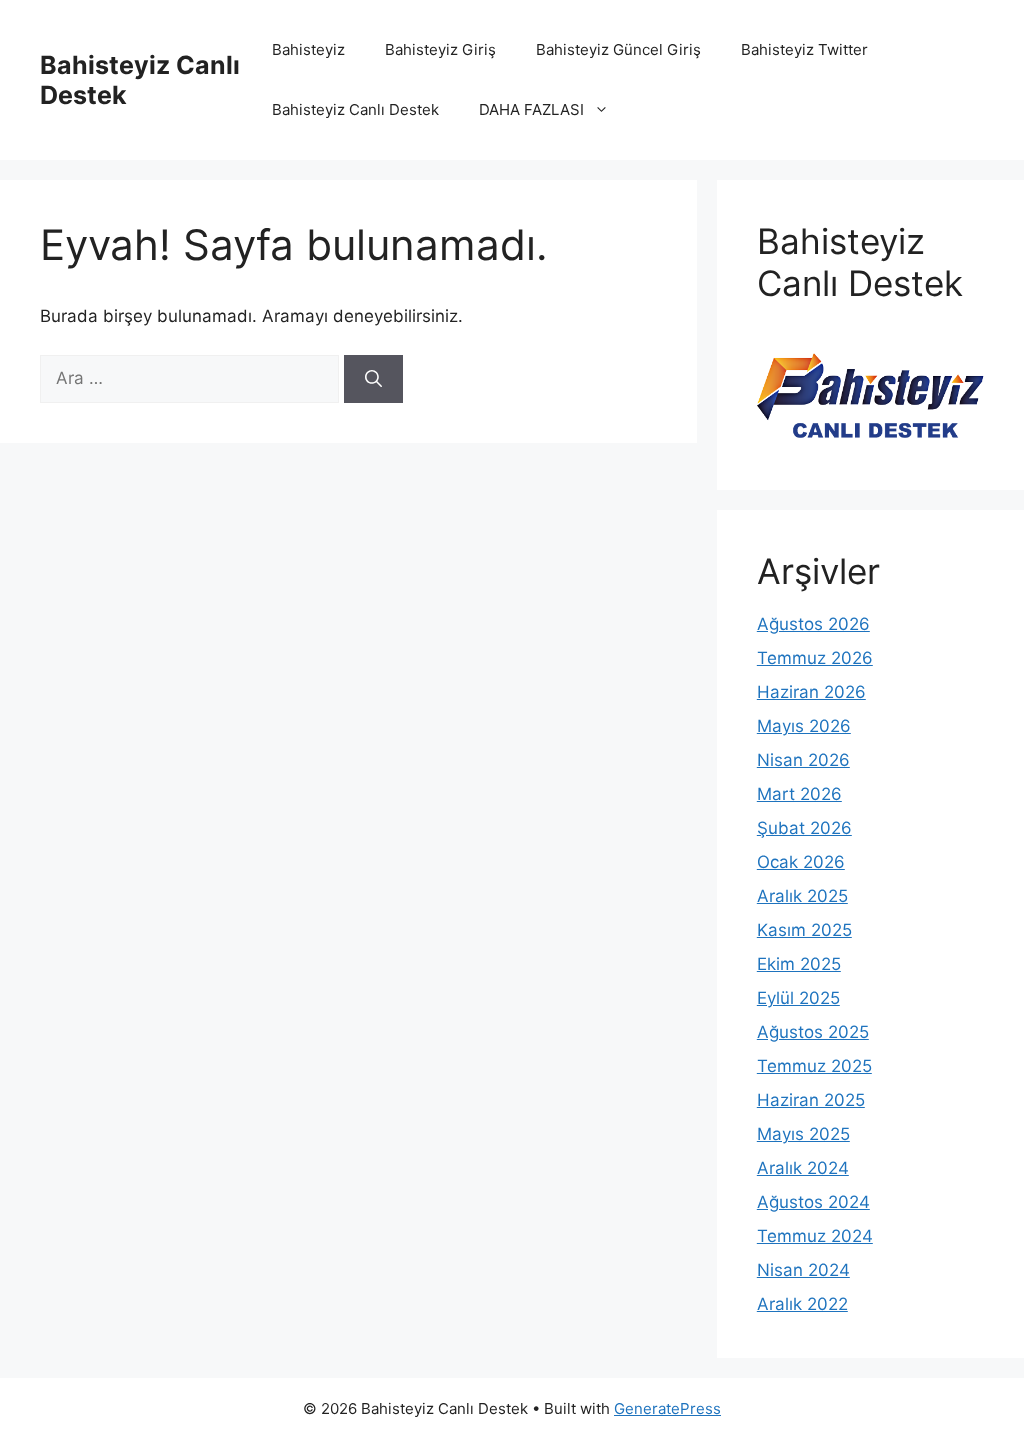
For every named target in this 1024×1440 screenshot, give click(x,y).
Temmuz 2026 (815, 658)
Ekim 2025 (799, 964)
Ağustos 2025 (813, 1032)
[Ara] (373, 379)
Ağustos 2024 (813, 1202)
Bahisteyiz (308, 49)
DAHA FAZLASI (531, 109)
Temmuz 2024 (815, 1236)
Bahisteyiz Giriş (440, 49)
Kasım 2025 (804, 930)
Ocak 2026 (801, 862)
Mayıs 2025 (803, 1134)
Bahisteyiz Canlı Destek (355, 109)
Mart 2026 (799, 794)
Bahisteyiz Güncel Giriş (618, 49)
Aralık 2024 (803, 1168)
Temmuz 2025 (814, 1066)
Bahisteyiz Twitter (804, 49)
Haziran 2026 (811, 692)
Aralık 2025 (802, 896)
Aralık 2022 (802, 1304)
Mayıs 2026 (804, 726)
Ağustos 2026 (813, 624)
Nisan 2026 (803, 760)
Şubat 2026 (804, 828)
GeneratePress (667, 1408)
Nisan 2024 (803, 1270)
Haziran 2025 (811, 1100)
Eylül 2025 (798, 998)
